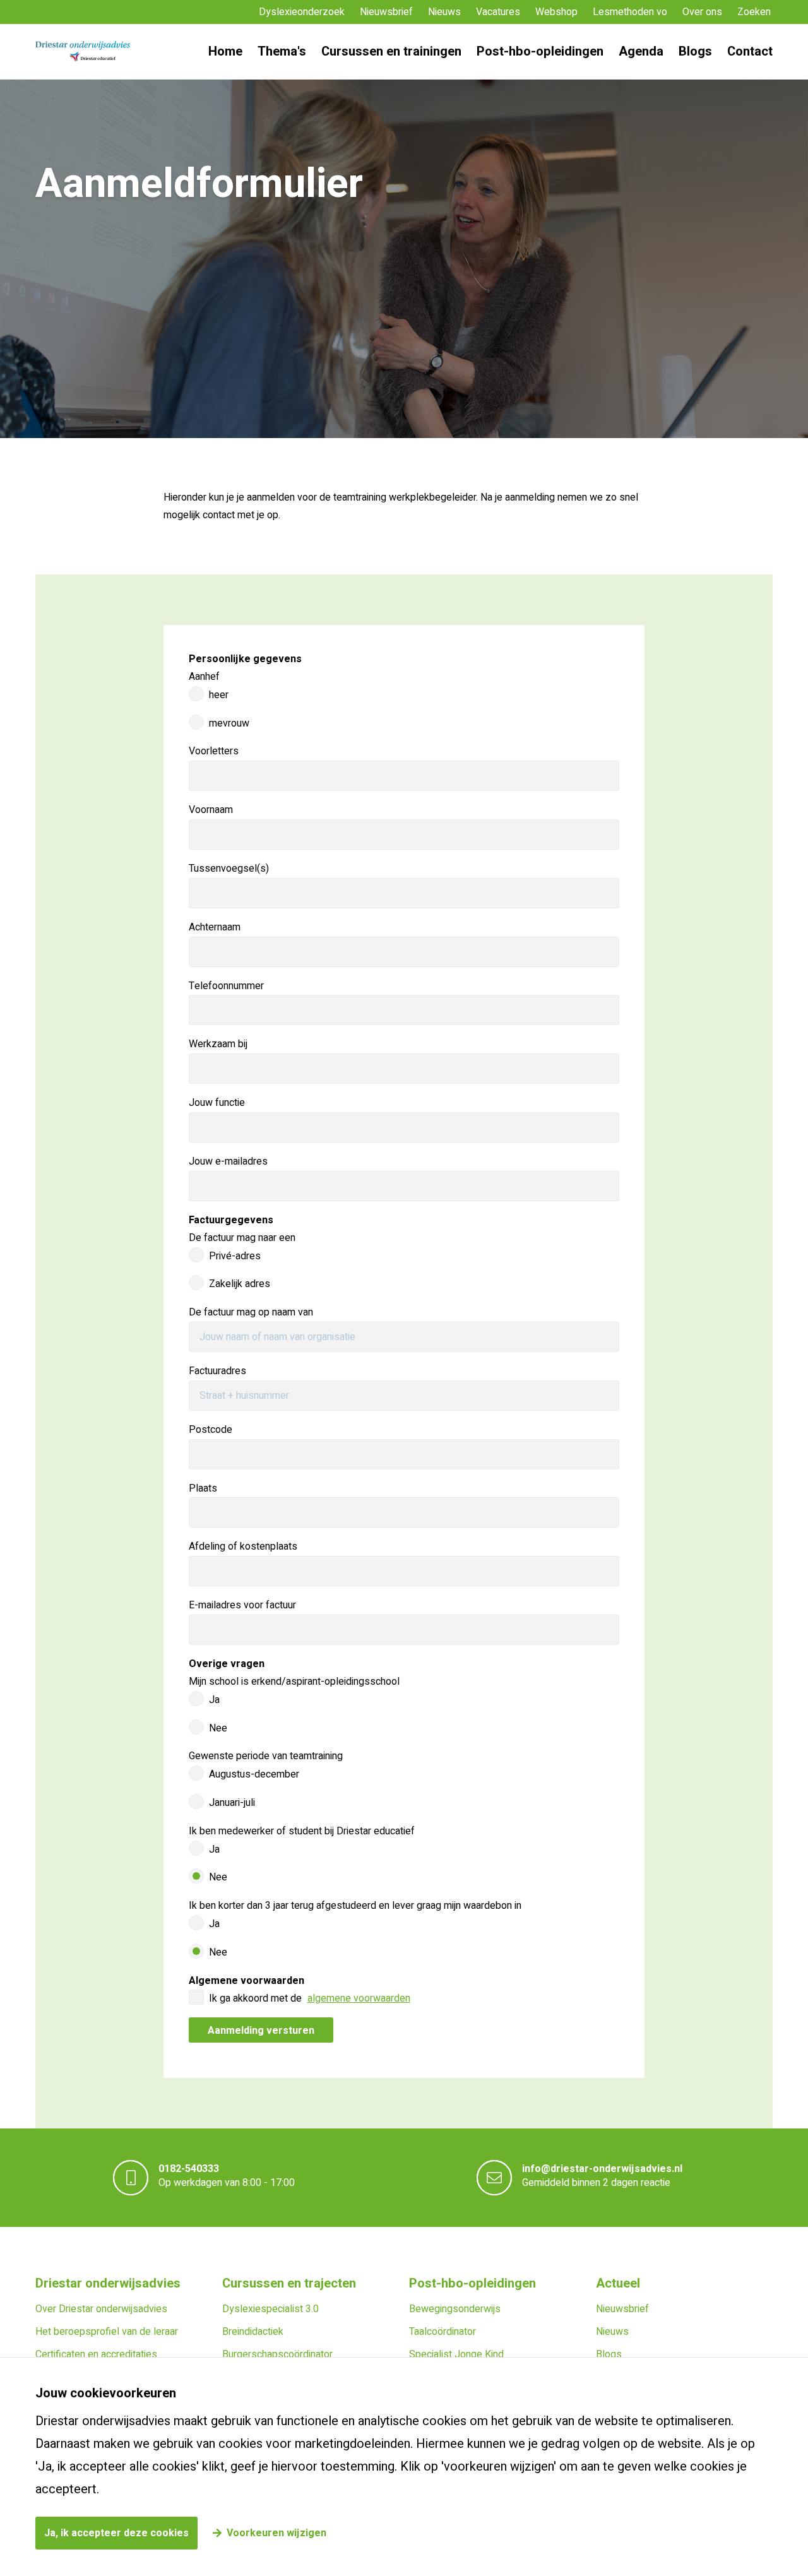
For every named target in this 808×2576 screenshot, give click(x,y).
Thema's (282, 51)
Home (225, 51)
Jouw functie (217, 1103)
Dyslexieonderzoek (302, 12)
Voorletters (214, 751)
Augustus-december (254, 1774)
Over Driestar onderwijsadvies (101, 2309)
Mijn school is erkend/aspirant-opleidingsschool (294, 1682)
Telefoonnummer (226, 986)
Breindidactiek (253, 2332)
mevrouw (229, 723)
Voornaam (211, 810)
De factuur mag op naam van (251, 1312)
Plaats (203, 1488)
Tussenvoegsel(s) (229, 869)
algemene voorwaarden (359, 1998)
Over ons (702, 12)
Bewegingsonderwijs (455, 2309)
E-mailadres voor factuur (242, 1605)
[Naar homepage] (83, 52)
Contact (750, 51)
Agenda (641, 51)
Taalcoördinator (443, 2332)
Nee (218, 1728)
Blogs (695, 51)
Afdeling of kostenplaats (243, 1546)
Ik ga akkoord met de (310, 1998)
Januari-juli (232, 1803)
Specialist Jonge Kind (456, 2354)
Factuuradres (217, 1371)
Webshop (556, 12)
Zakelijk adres (240, 1284)
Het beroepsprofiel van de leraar (107, 2332)
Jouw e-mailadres (228, 1161)
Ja (214, 1700)
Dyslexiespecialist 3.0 (270, 2309)
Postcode (211, 1430)
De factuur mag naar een (242, 1238)
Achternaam (215, 927)
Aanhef (204, 677)
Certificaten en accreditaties (96, 2354)
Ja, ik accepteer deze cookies (116, 2533)
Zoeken (754, 12)
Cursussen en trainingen (391, 51)
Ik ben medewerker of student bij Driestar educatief (302, 1831)
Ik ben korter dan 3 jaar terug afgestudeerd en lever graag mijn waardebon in (355, 1906)
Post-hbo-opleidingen (540, 51)
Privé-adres (235, 1256)
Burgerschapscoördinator (277, 2354)
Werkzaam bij (218, 1044)
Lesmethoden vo (630, 12)
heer (219, 695)
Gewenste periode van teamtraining (266, 1756)
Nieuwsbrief (386, 12)
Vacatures (498, 12)
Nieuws (444, 12)
